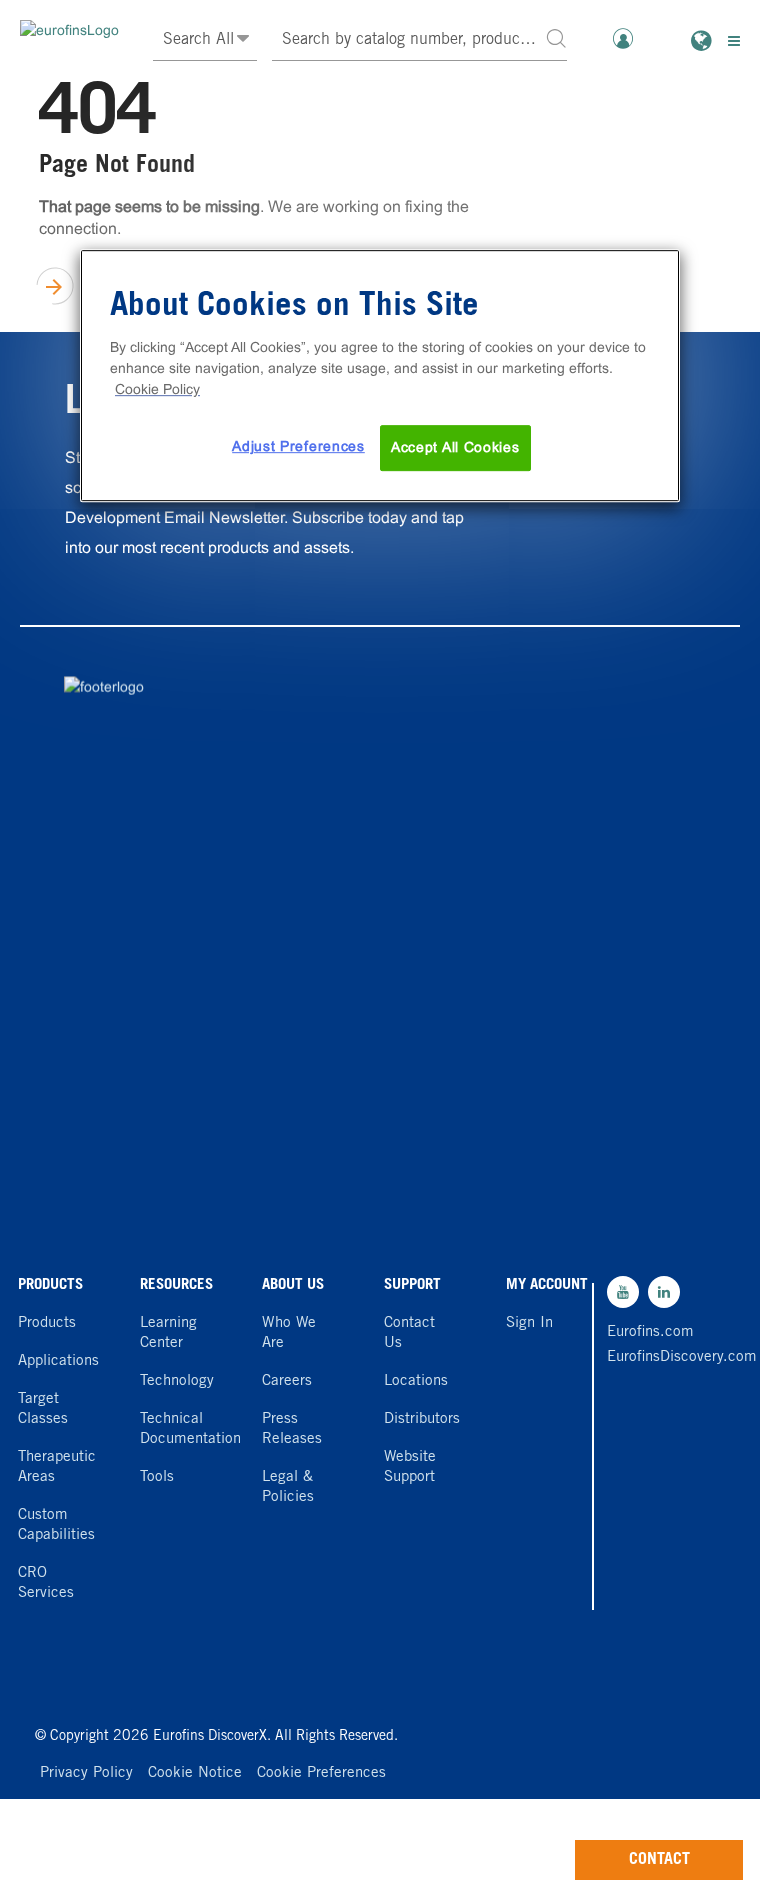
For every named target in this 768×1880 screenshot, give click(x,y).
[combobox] (420, 40)
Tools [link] (157, 1477)
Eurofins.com (650, 1332)
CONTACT (659, 1860)
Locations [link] (416, 1381)
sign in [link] (529, 1323)
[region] (380, 375)
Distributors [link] (422, 1419)
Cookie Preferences (321, 1773)
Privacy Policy (86, 1773)
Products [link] (47, 1323)
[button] (556, 37)
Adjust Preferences (298, 446)
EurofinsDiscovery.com (651, 1357)
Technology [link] (177, 1381)
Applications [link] (58, 1361)
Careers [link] (287, 1381)
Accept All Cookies (455, 447)
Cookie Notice (195, 1773)
